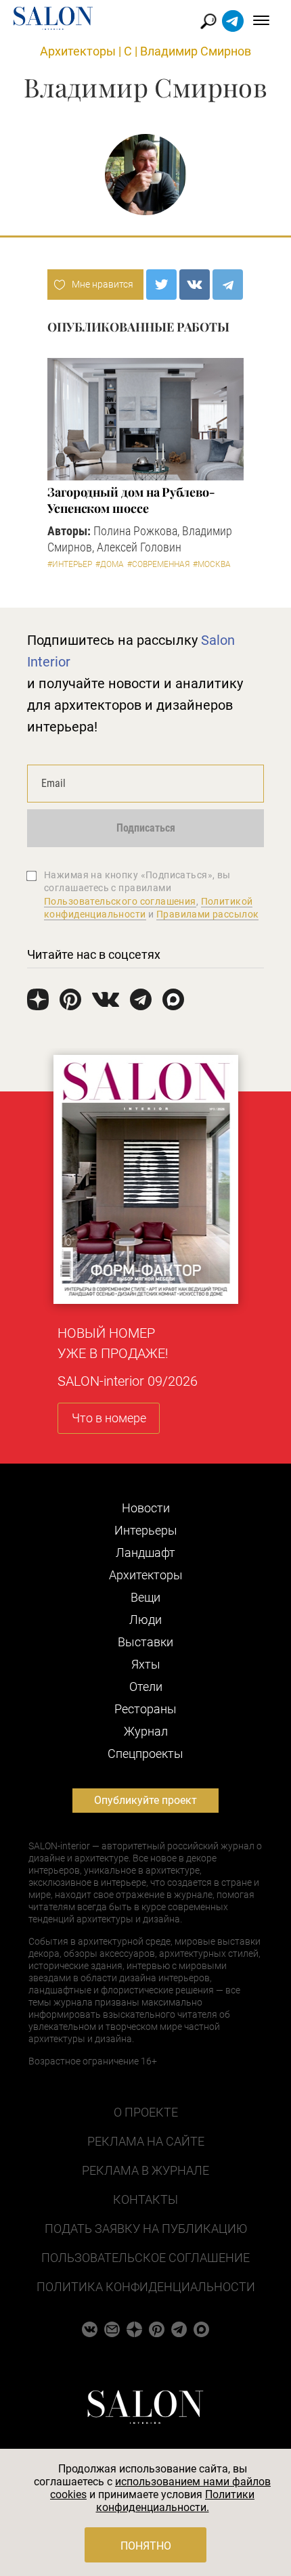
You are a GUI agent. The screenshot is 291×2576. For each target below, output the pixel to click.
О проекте (146, 2112)
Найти (209, 21)
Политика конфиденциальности (146, 2287)
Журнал (146, 1731)
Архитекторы (78, 51)
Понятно (146, 2546)
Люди (145, 1620)
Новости (146, 1508)
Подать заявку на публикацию (146, 2229)
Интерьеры (146, 1530)
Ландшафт (145, 1553)
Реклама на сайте (146, 2141)
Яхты (146, 1664)
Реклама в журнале (145, 2170)
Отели (146, 1687)
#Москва (212, 564)
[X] (161, 285)
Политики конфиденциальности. (176, 2501)
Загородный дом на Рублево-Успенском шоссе (131, 500)
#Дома (110, 564)
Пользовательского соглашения (120, 901)
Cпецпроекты (145, 1754)
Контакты (145, 2199)
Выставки (145, 1642)
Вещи (145, 1597)
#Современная (158, 564)
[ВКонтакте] (195, 285)
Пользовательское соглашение (145, 2258)
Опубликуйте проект (145, 1800)
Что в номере (109, 1418)
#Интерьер (70, 564)
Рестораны (145, 1709)
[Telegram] (228, 285)
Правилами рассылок (208, 914)
